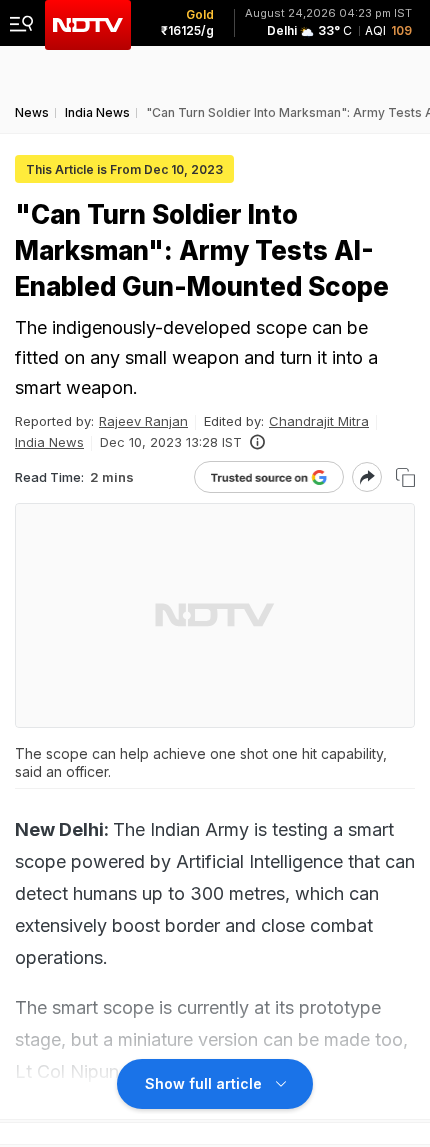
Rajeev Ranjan (143, 421)
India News (49, 442)
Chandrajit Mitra (319, 421)
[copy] (405, 477)
